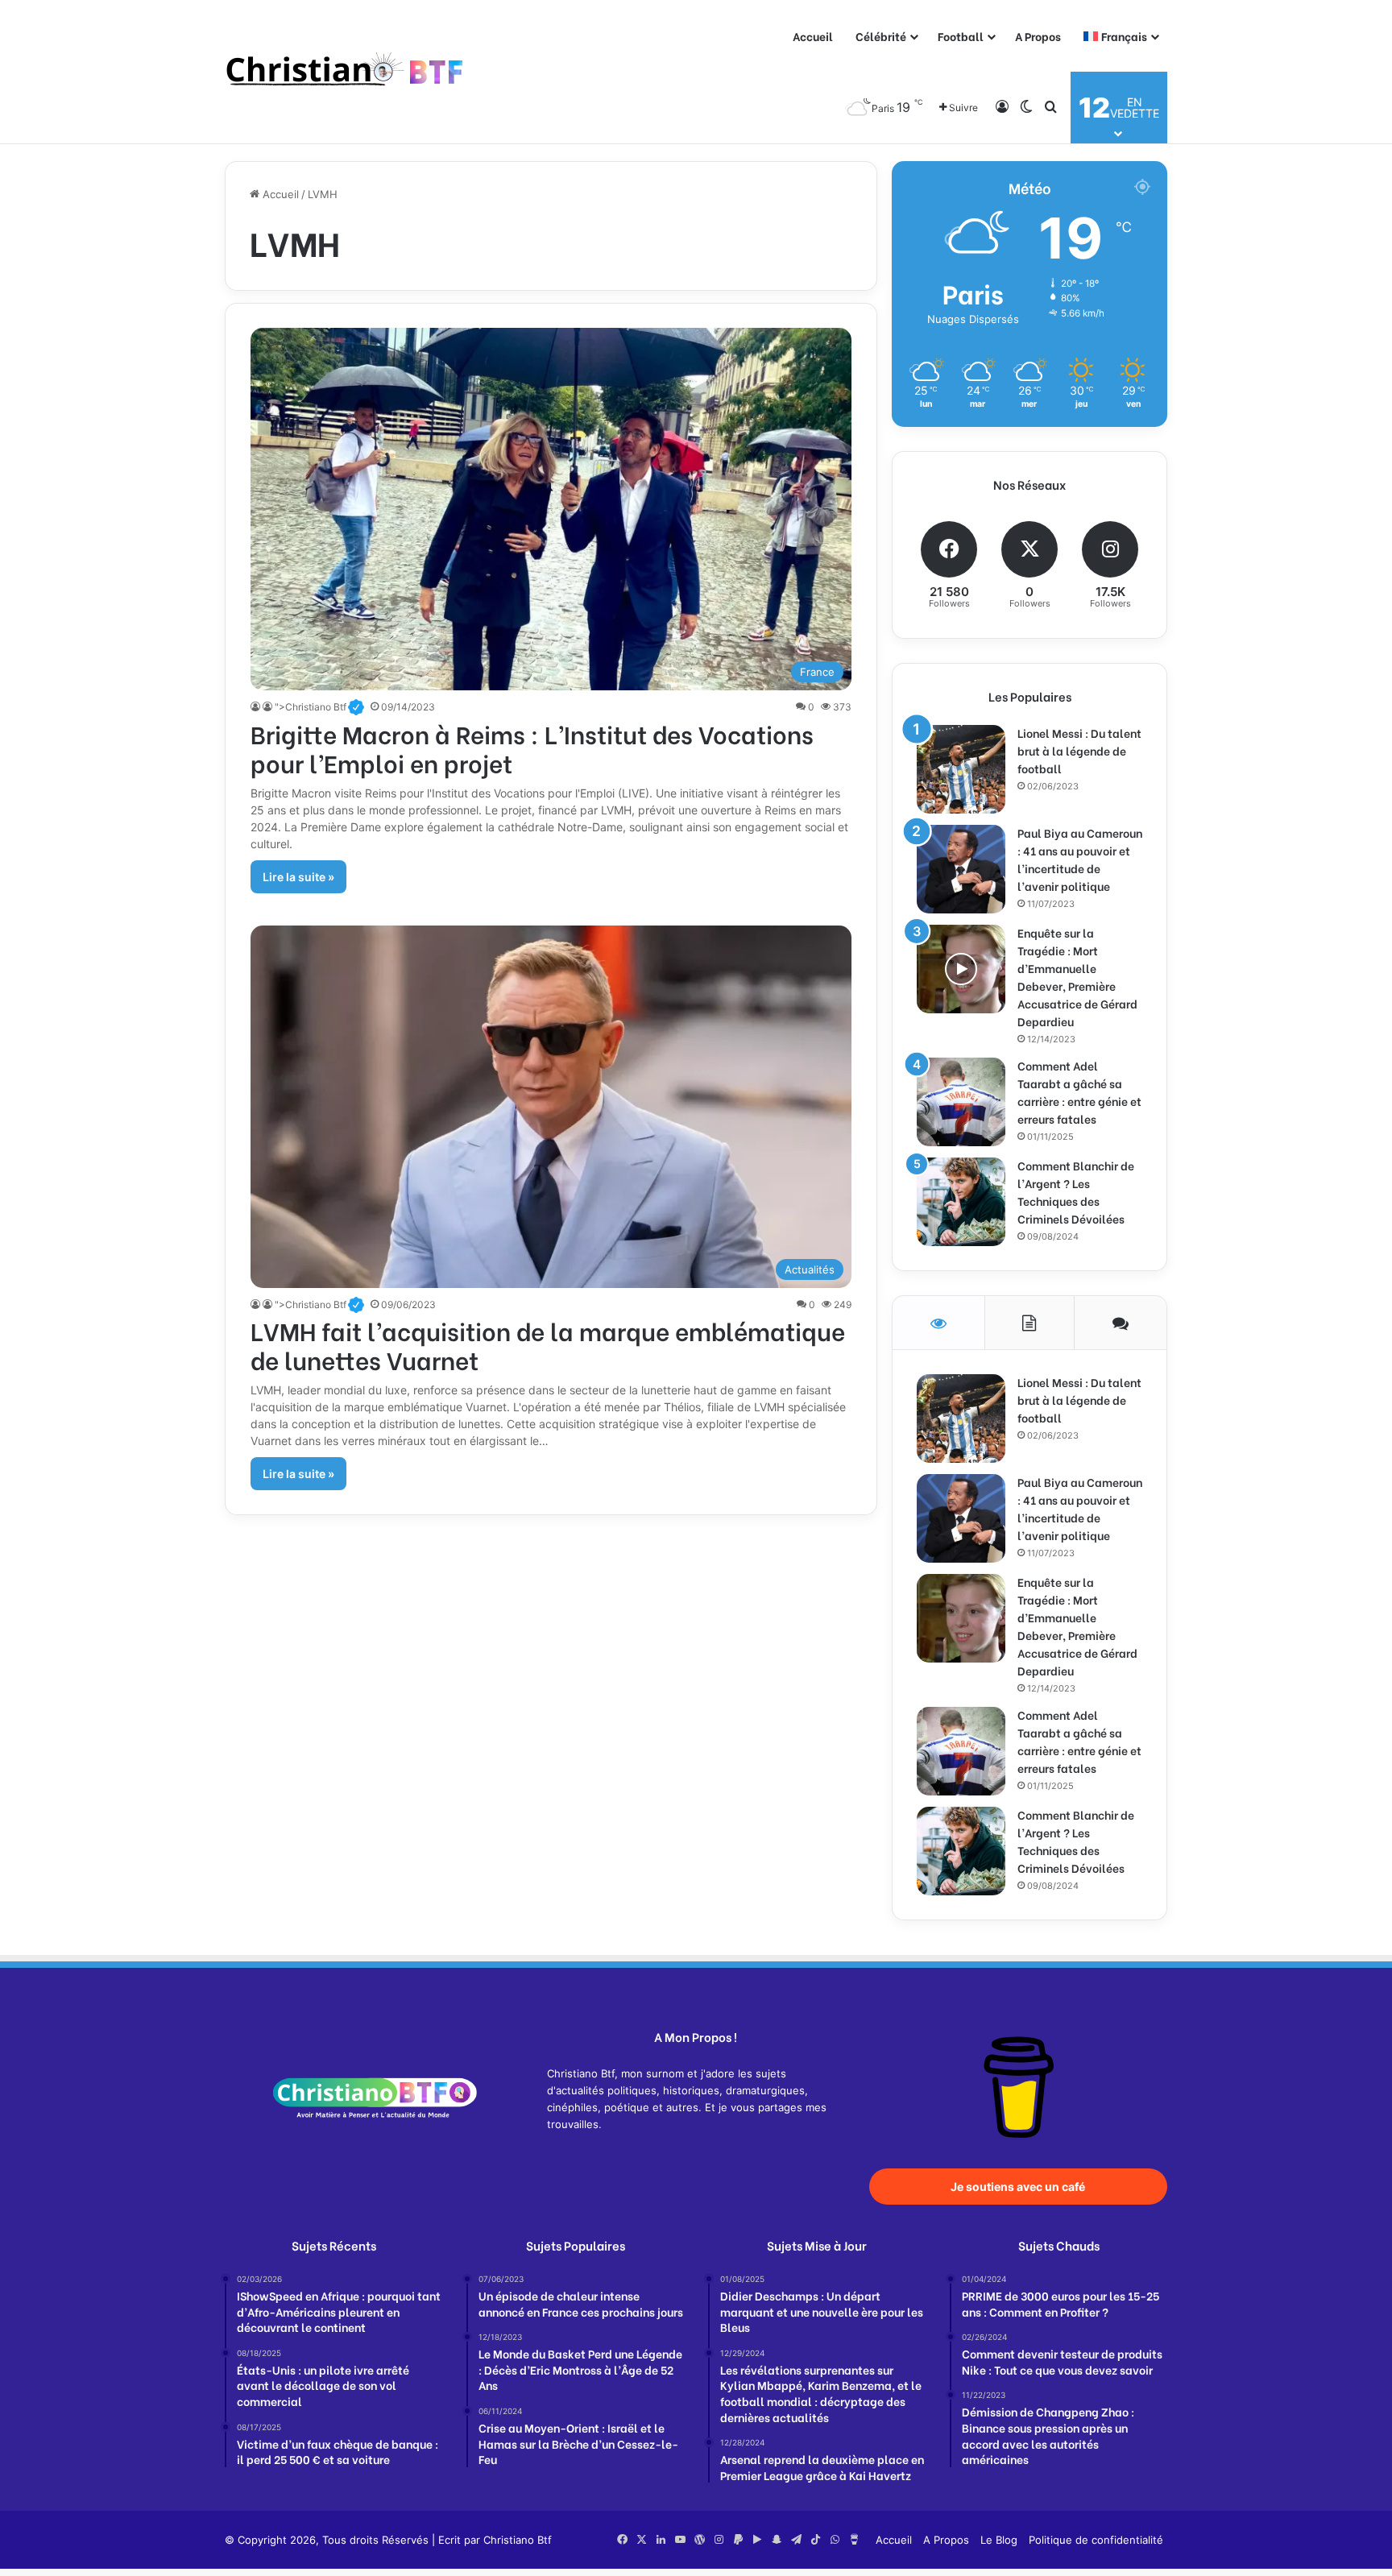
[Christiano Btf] (346, 72)
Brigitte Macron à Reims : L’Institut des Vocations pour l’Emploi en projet (532, 748)
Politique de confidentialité (1096, 2540)
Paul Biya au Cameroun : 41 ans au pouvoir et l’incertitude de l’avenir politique (1080, 859)
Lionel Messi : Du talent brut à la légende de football (1079, 750)
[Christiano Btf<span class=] (257, 707)
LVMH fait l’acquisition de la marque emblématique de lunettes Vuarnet (548, 1344)
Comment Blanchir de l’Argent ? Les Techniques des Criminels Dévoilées (1076, 1192)
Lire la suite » (298, 877)
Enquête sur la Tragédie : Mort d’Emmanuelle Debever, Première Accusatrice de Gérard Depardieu (1077, 977)
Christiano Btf (518, 2540)
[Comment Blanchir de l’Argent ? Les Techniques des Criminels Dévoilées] (961, 1202)
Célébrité (881, 36)
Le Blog (999, 2540)
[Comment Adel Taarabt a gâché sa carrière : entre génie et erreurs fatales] (961, 1102)
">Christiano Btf (319, 707)
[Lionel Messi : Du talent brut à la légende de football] (961, 769)
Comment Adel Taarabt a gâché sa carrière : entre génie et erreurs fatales (1079, 1092)
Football (961, 36)
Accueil (813, 36)
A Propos (1038, 36)
